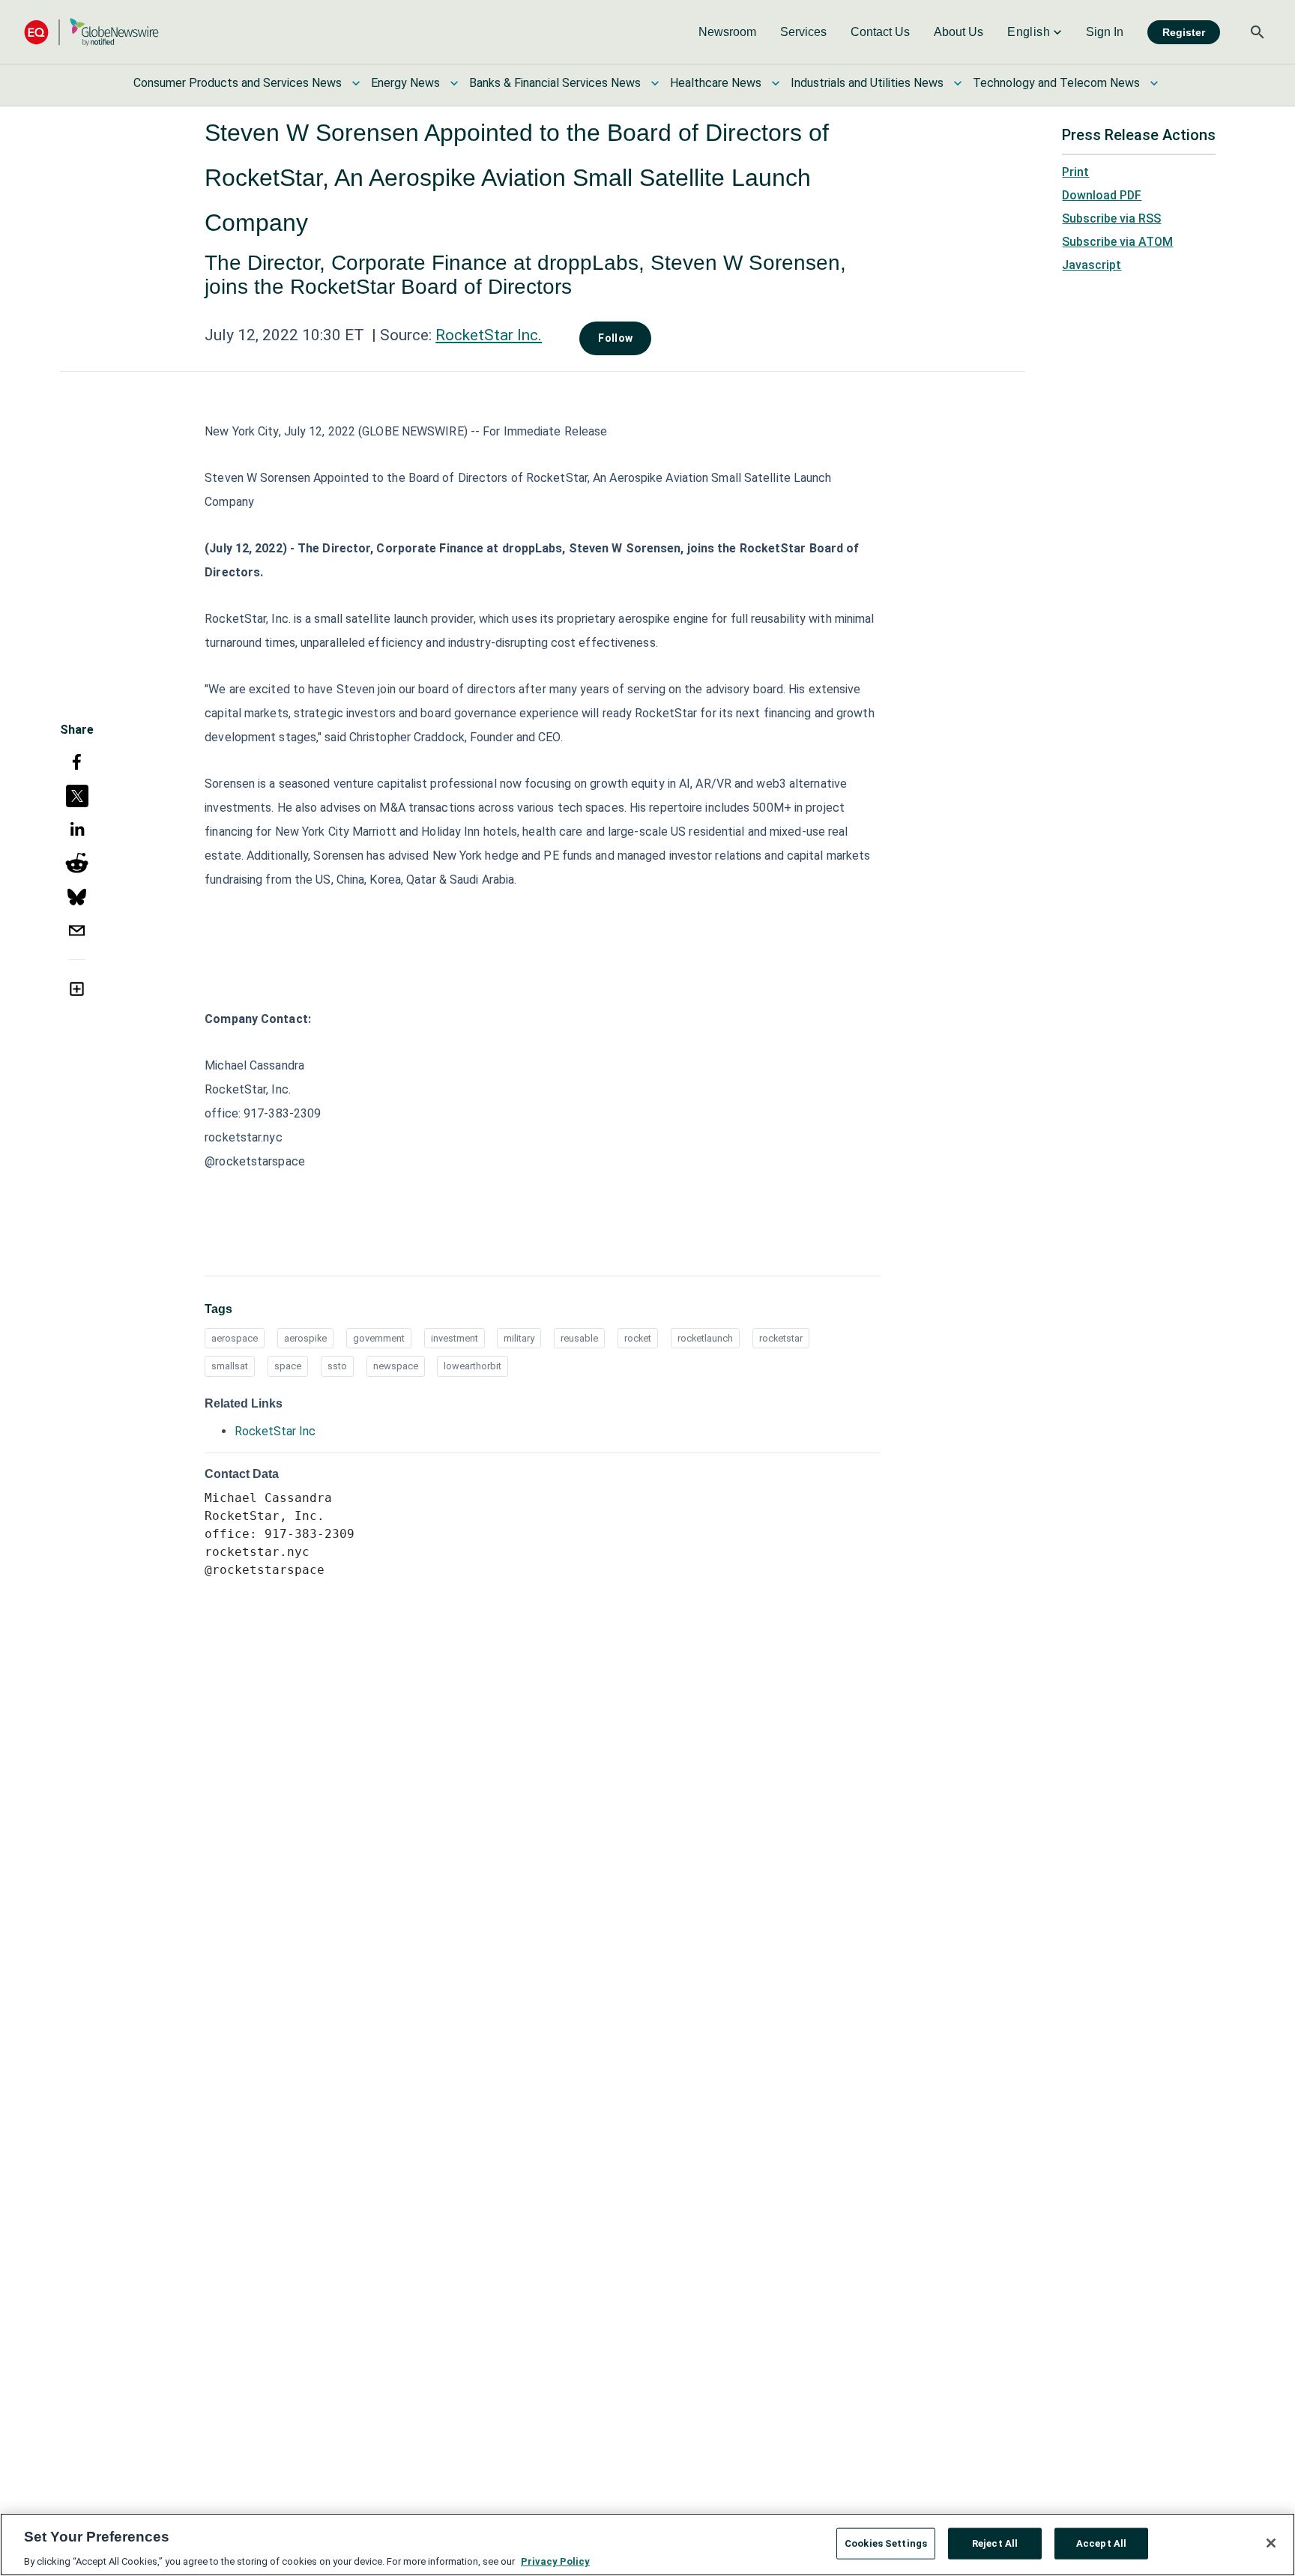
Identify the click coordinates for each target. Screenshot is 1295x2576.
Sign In (1105, 32)
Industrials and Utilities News (867, 83)
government (379, 1338)
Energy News (405, 83)
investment (455, 1338)
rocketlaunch (705, 1338)
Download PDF (1102, 195)
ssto (337, 1366)
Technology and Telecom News (1056, 83)
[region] (647, 2545)
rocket (638, 1338)
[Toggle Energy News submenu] (454, 83)
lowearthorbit (473, 1366)
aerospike (305, 1338)
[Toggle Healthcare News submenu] (776, 83)
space (288, 1366)
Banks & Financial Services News (555, 83)
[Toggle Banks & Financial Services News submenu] (655, 83)
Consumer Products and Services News (238, 83)
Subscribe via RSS (1111, 218)
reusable (579, 1338)
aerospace (235, 1338)
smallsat (230, 1366)
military (519, 1338)
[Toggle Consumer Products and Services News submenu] (356, 83)
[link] (727, 32)
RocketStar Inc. (489, 335)
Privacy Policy (555, 2561)
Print (1075, 172)
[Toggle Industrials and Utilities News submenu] (958, 83)
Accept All (1101, 2543)
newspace (396, 1366)
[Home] (91, 32)
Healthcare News (716, 83)
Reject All (995, 2543)
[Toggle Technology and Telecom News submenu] (1154, 83)
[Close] (1271, 2543)
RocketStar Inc (275, 1431)
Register (1184, 32)
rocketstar (781, 1338)
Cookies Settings (886, 2543)
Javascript (1092, 265)
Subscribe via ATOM (1117, 242)
